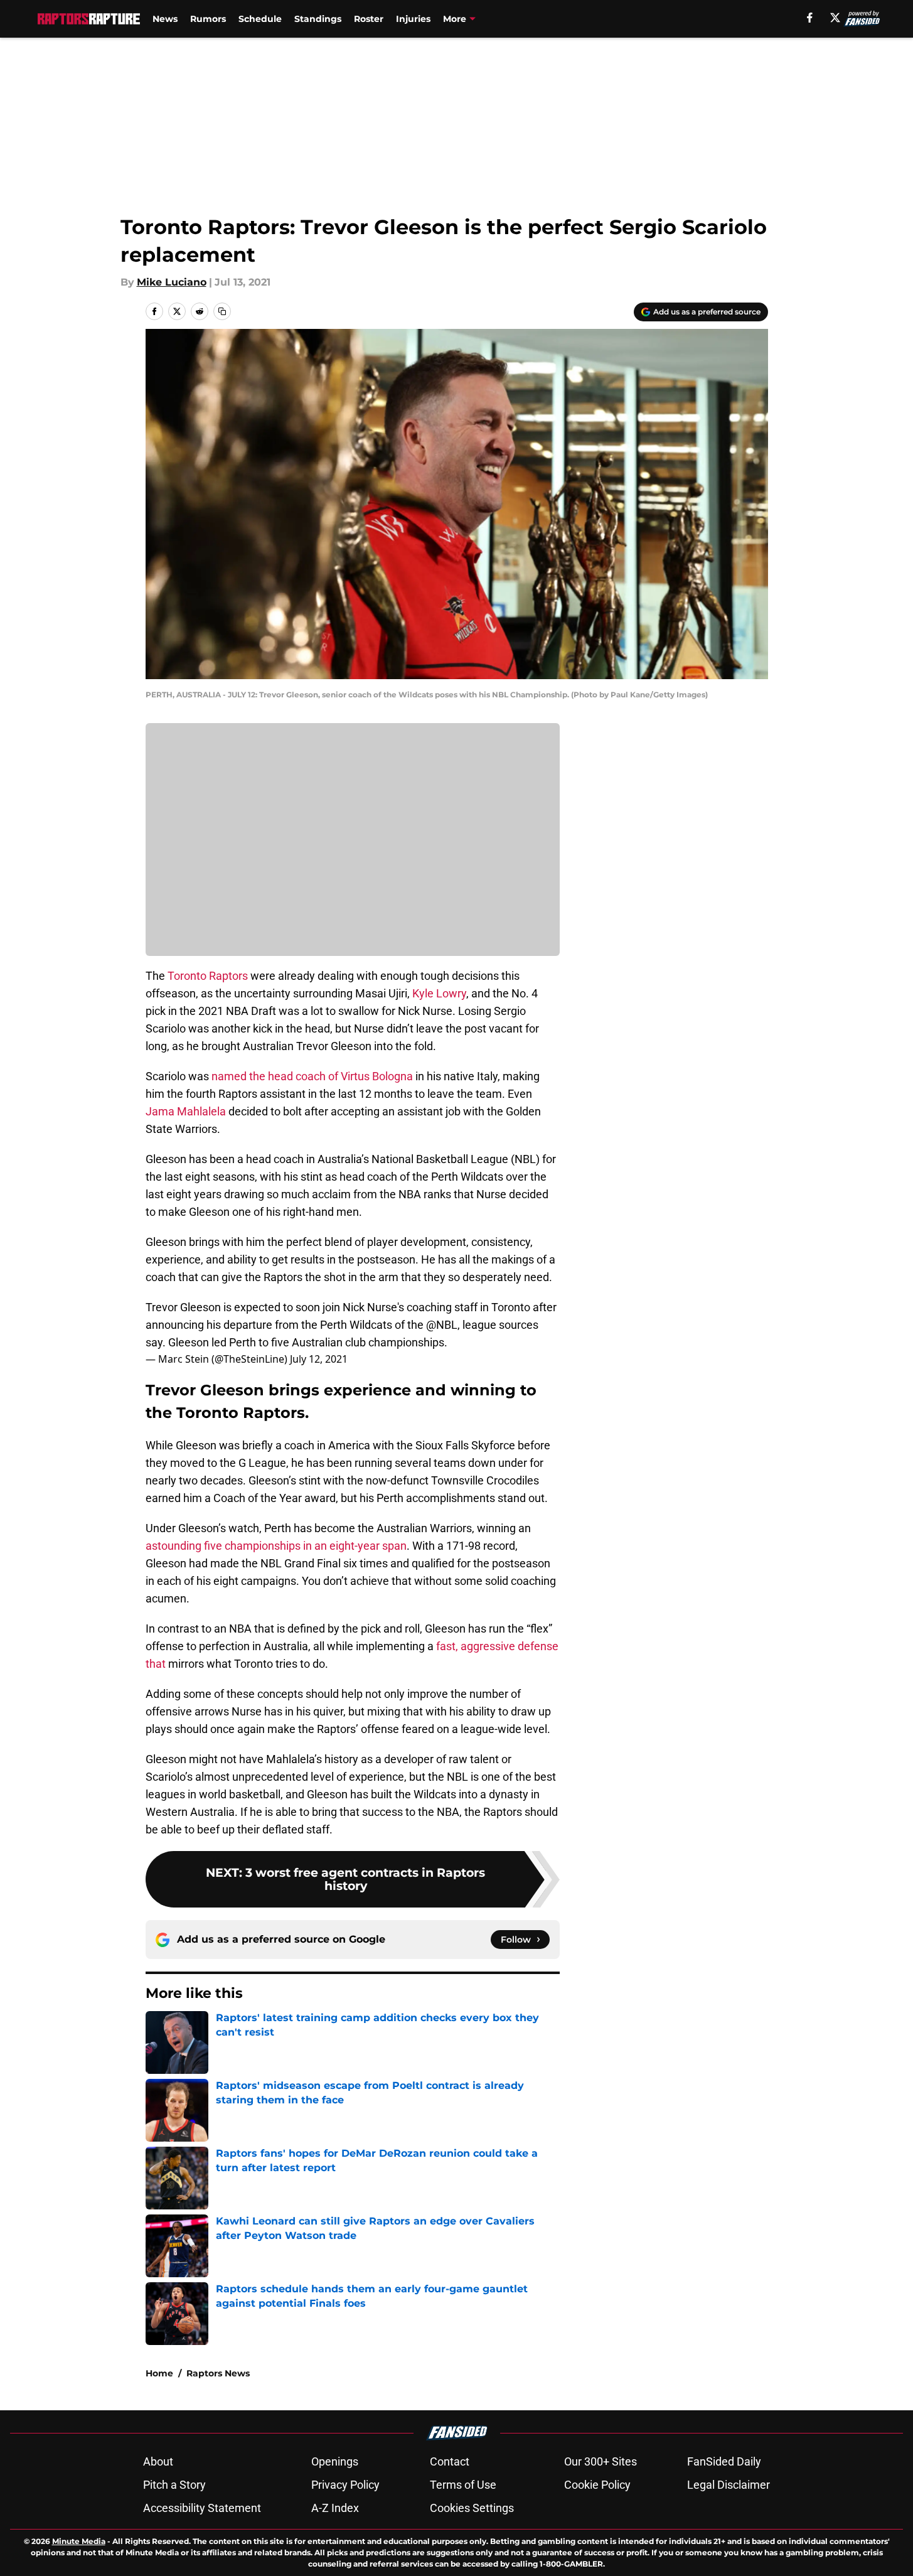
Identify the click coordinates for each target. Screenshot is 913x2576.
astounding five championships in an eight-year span (276, 1546)
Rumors (208, 19)
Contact (450, 2461)
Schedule (260, 19)
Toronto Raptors (206, 976)
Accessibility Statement (202, 2508)
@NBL (442, 1325)
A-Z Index (335, 2508)
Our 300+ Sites (601, 2461)
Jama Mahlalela (186, 1111)
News (165, 19)
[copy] (222, 311)
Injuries (413, 19)
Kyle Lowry (439, 993)
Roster (369, 19)
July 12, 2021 (319, 1359)
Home (159, 2373)
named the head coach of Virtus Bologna (312, 1076)
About (158, 2461)
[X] (835, 18)
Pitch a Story (174, 2485)
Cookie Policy (597, 2485)
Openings (335, 2461)
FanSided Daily (724, 2461)
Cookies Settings (472, 2508)
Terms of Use (463, 2485)
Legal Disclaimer (729, 2485)
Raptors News (218, 2373)
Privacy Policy (345, 2485)
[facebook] (810, 18)
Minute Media (79, 2541)
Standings (318, 19)
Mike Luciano (172, 282)
